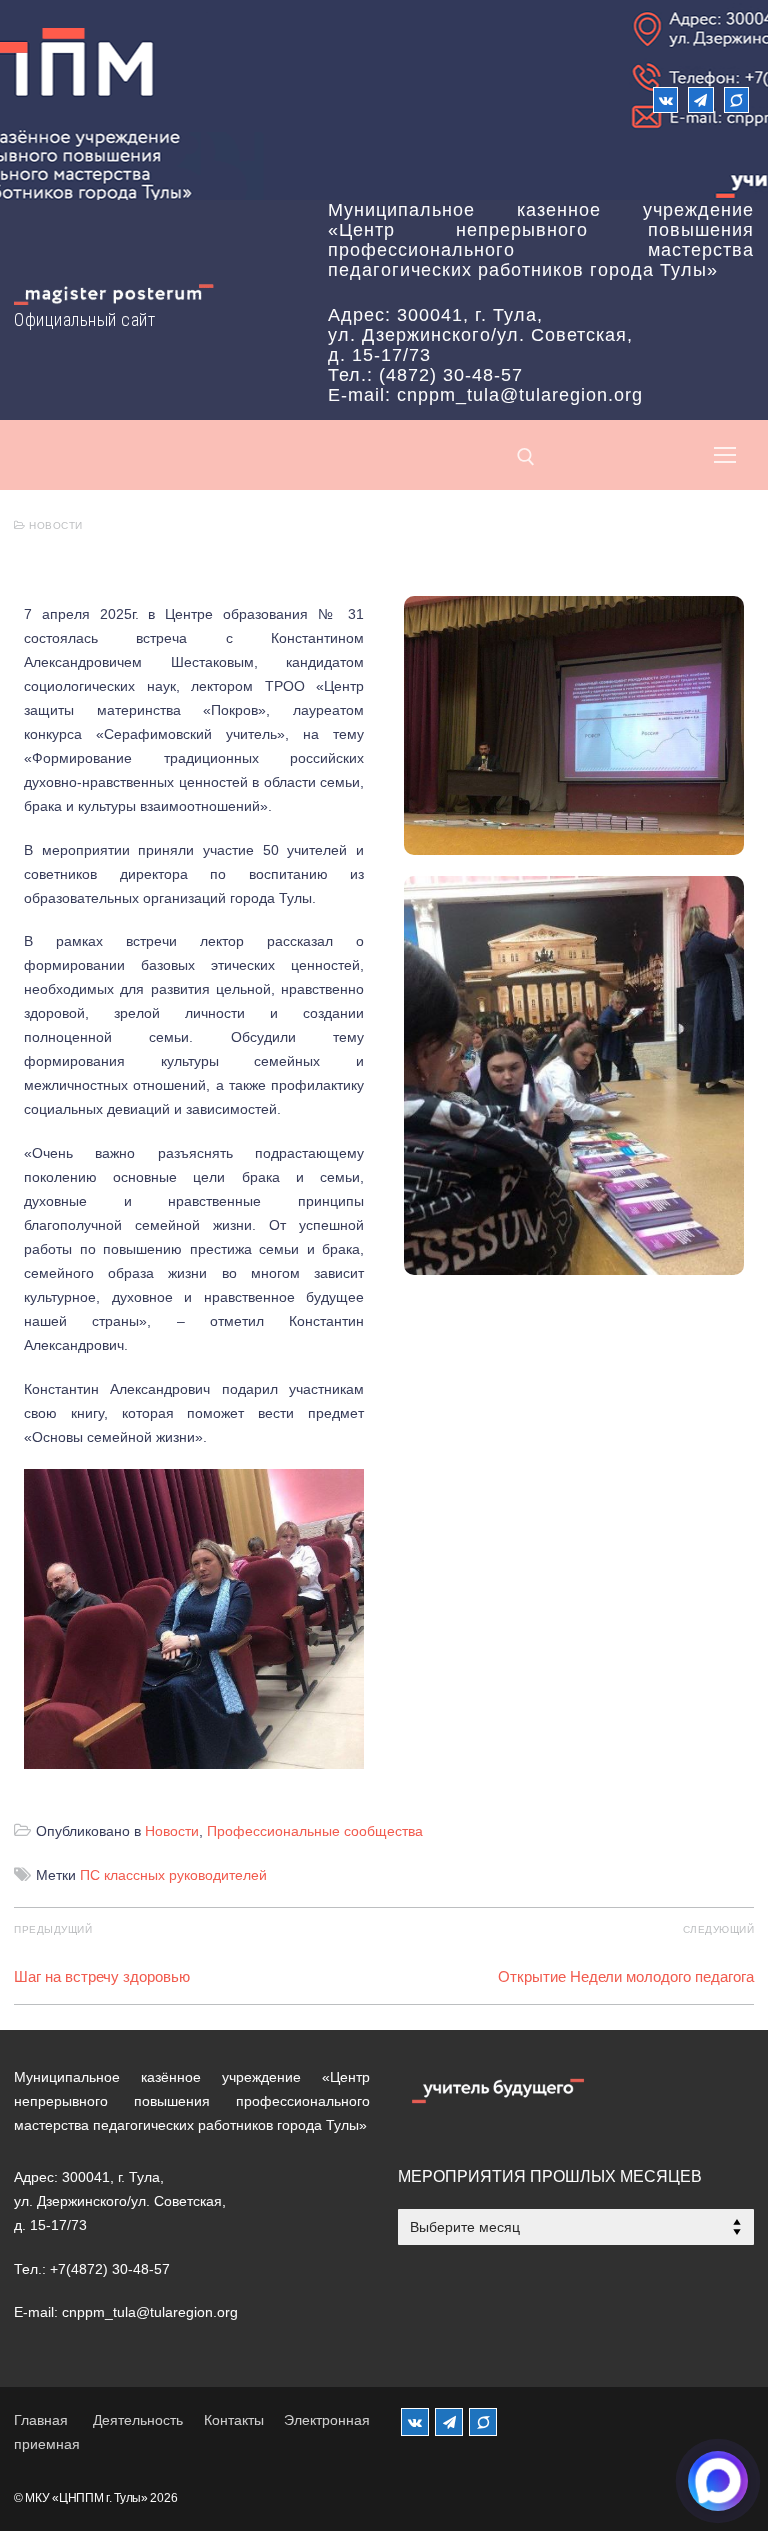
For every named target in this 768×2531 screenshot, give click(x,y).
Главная (41, 2420)
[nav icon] (725, 455)
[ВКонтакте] (665, 99)
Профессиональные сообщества (315, 1831)
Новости (54, 525)
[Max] (736, 99)
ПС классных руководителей (173, 1875)
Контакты (234, 2420)
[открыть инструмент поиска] (526, 457)
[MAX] (483, 2422)
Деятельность (138, 2420)
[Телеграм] (700, 99)
